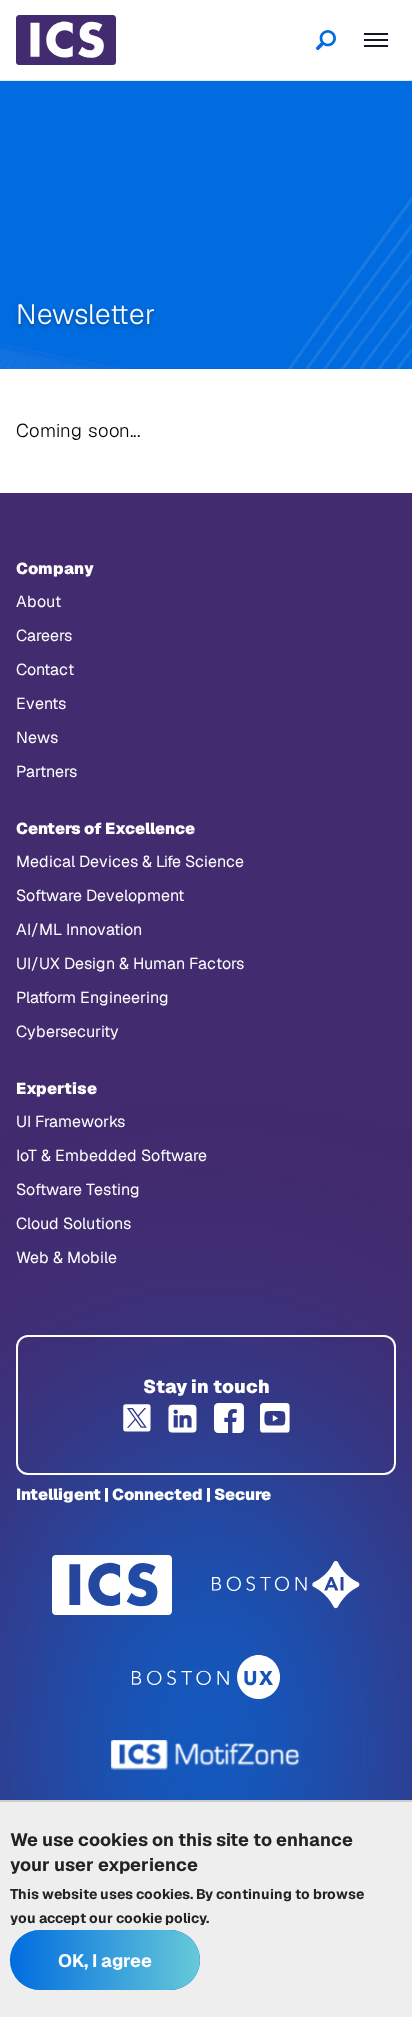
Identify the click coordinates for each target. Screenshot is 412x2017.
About (38, 601)
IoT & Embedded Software (111, 1155)
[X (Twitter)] (137, 1418)
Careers (44, 635)
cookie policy (161, 1918)
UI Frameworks (70, 1121)
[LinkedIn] (183, 1418)
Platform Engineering (92, 997)
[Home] (66, 40)
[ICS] (112, 1585)
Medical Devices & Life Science (130, 861)
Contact (45, 669)
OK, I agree (105, 1960)
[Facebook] (229, 1418)
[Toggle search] (326, 40)
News (37, 737)
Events (41, 703)
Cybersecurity (67, 1031)
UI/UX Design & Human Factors (130, 963)
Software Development (100, 895)
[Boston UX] (206, 1677)
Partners (46, 771)
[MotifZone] (206, 1755)
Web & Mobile (66, 1257)
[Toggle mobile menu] (376, 40)
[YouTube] (275, 1418)
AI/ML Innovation (79, 929)
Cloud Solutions (73, 1223)
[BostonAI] (286, 1585)
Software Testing (78, 1189)
